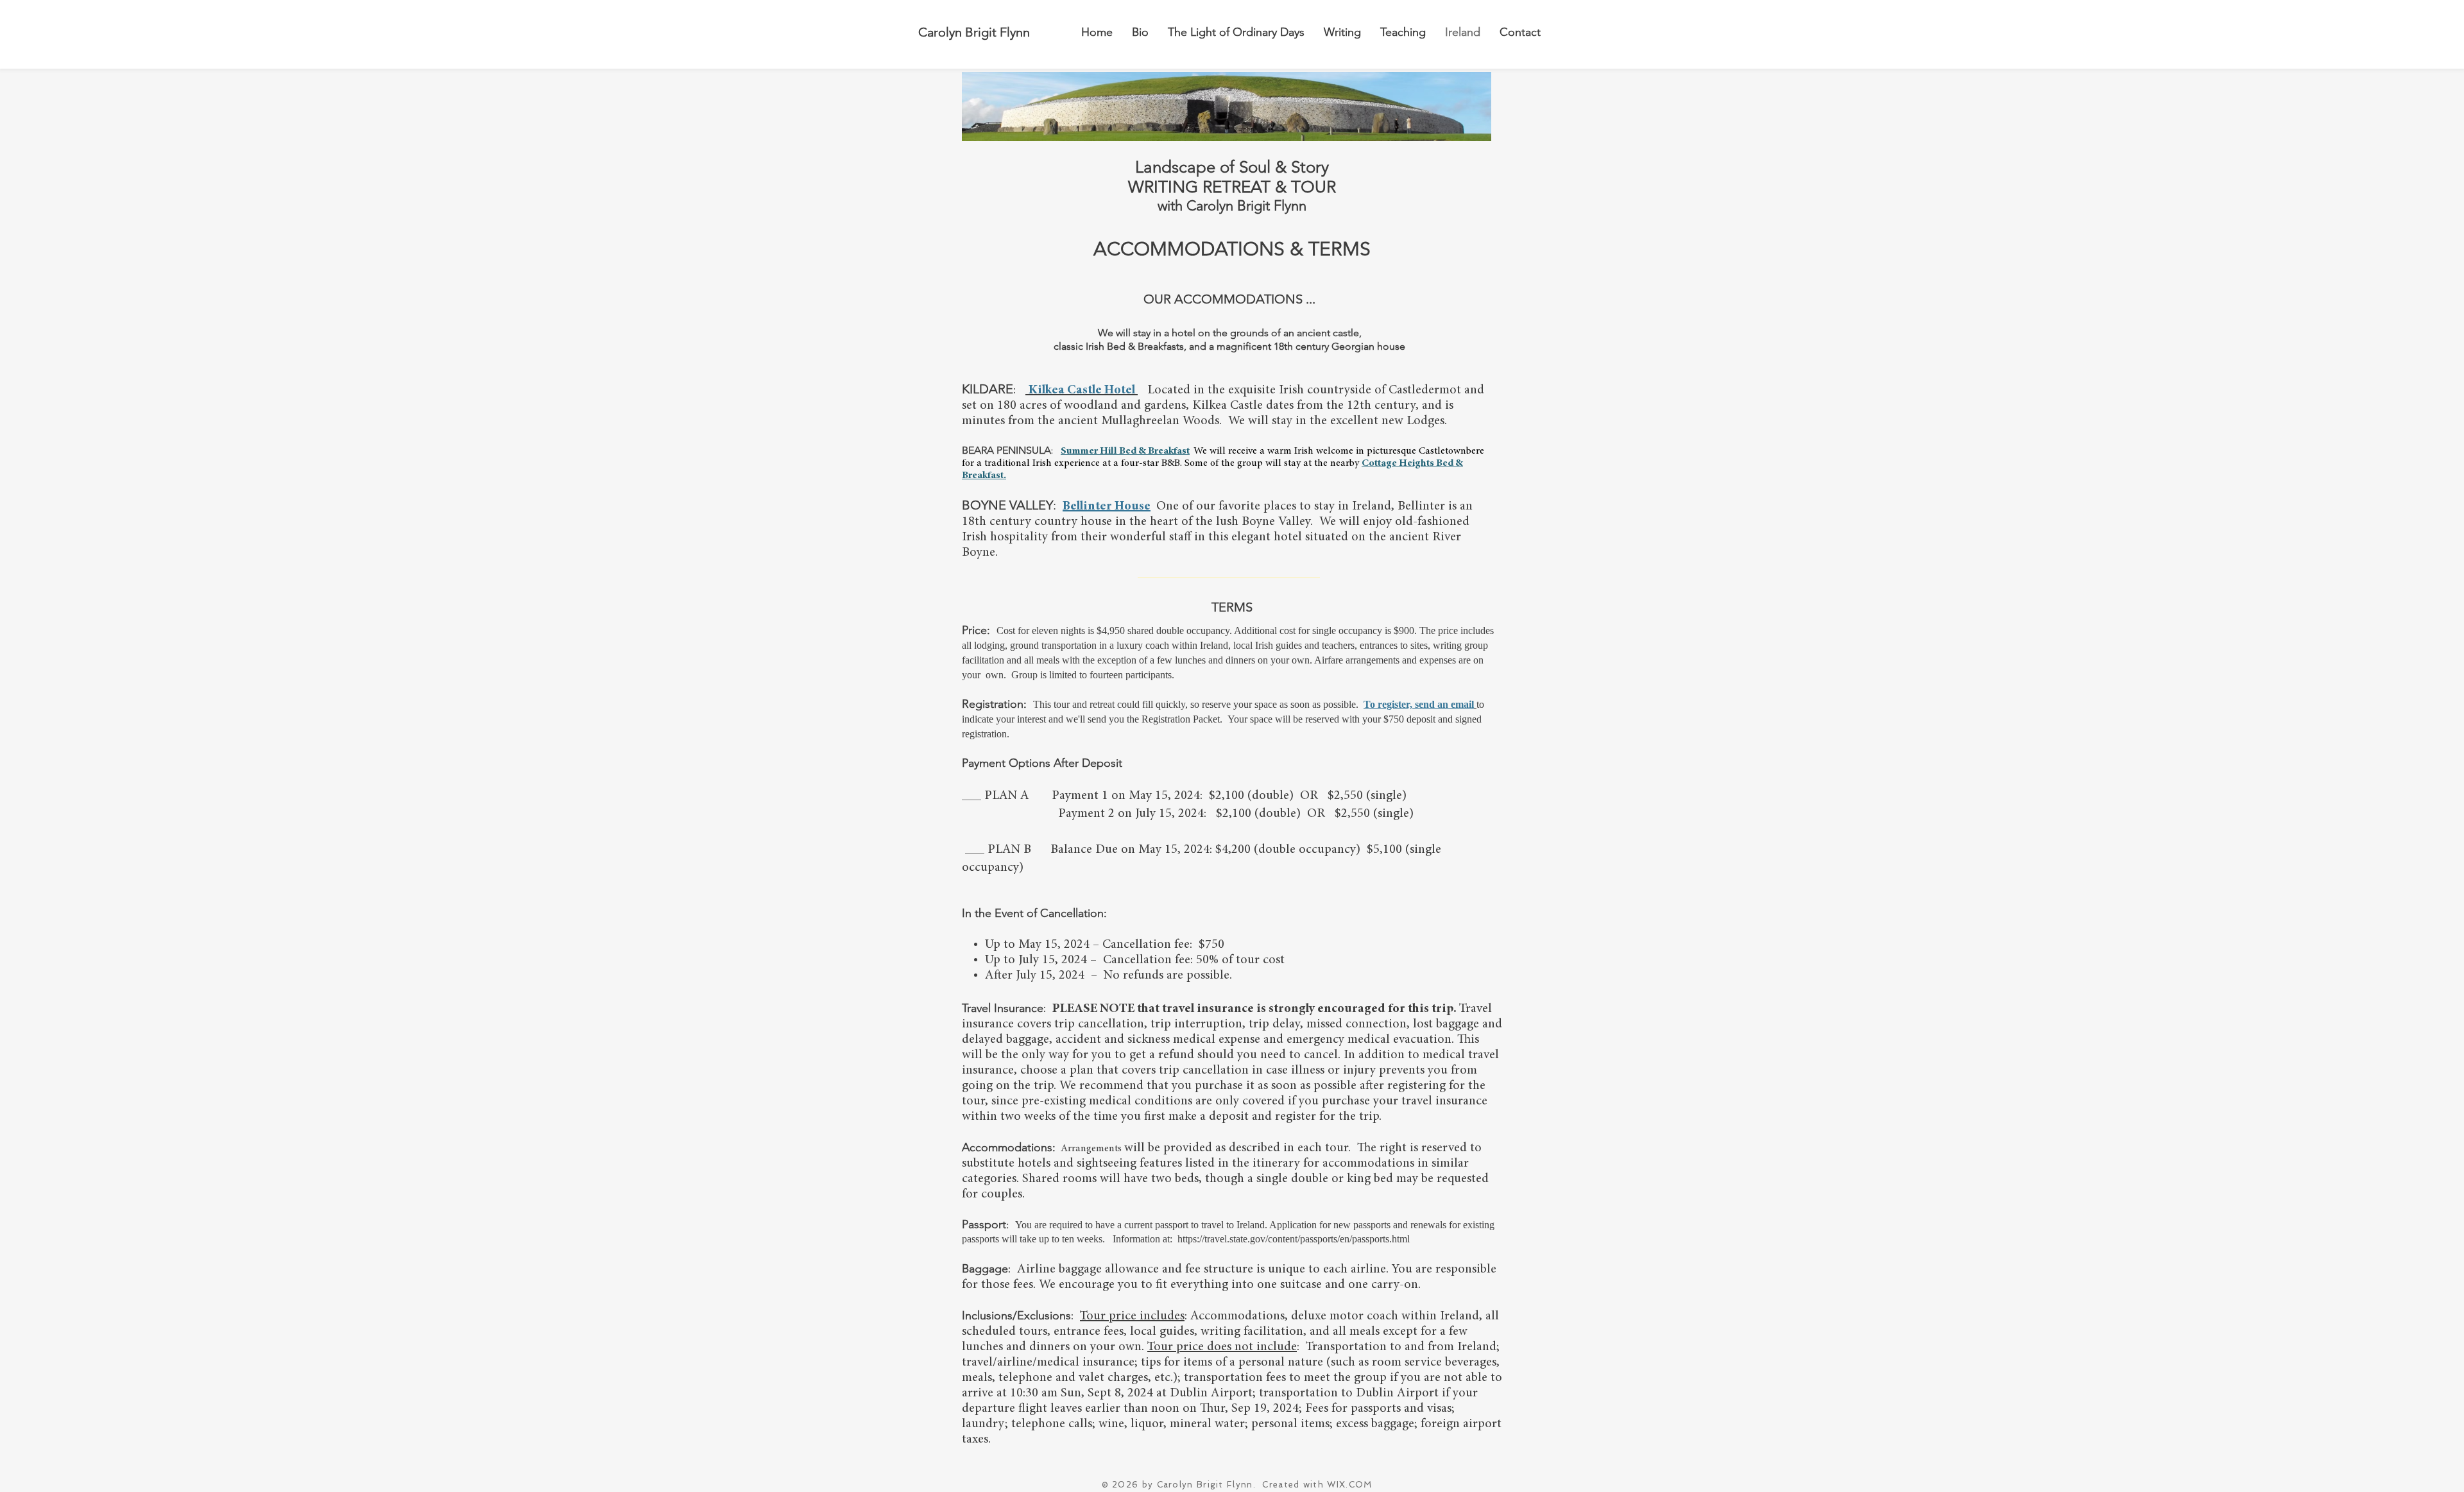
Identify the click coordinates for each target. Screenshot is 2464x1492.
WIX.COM (1349, 1485)
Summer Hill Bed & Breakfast (1125, 451)
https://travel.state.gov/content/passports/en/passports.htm (1292, 1239)
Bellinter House (1107, 506)
